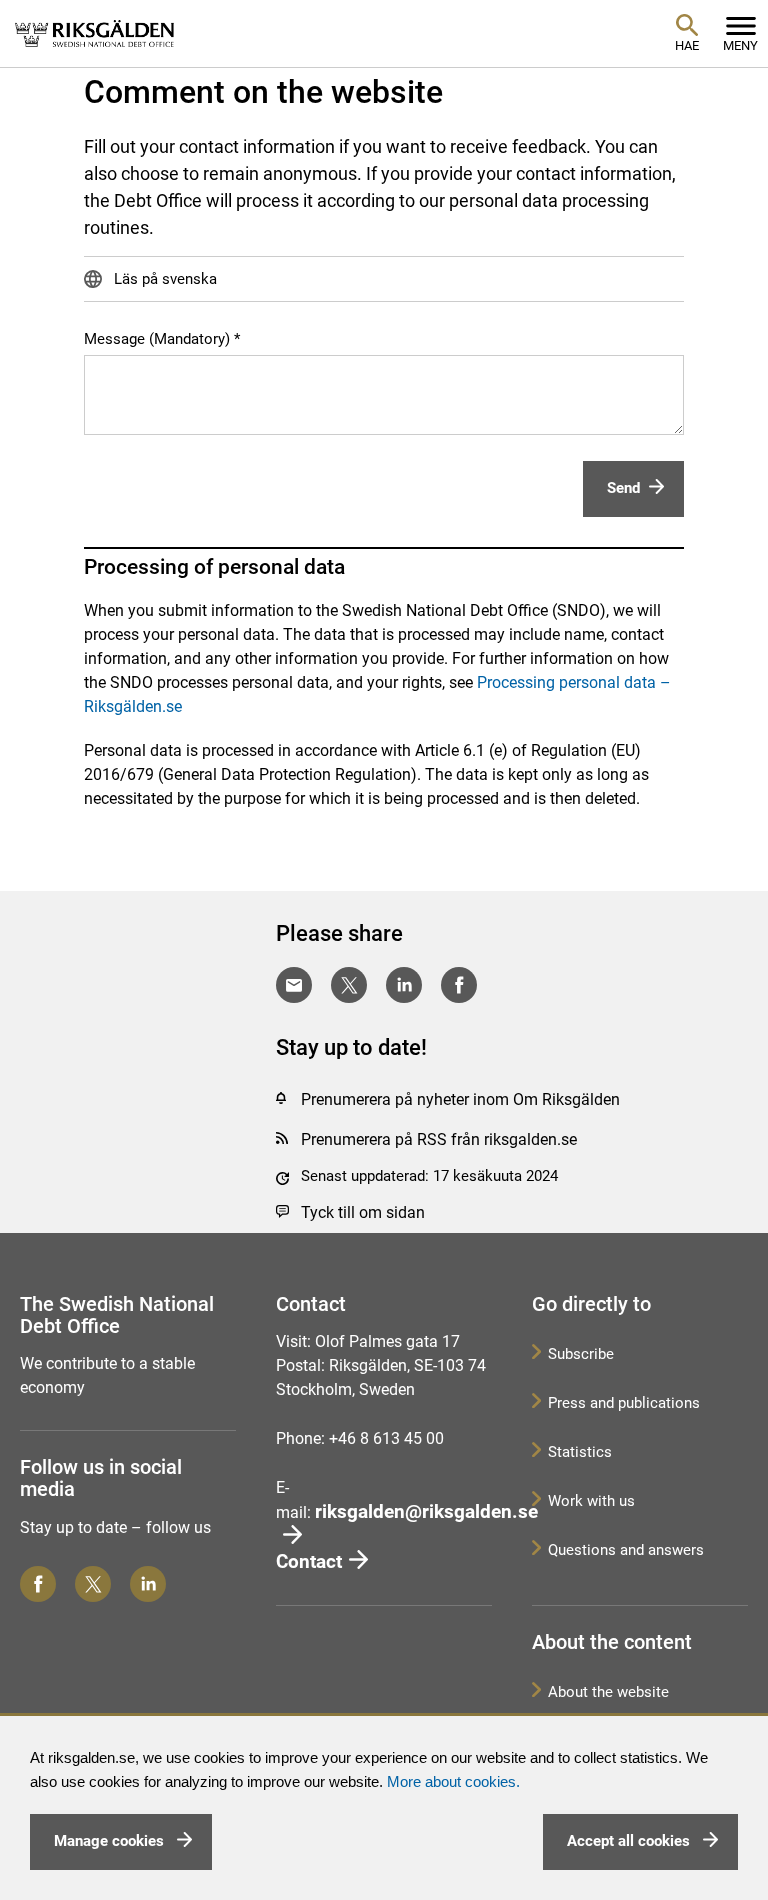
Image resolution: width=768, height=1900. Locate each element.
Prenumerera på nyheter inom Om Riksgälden (460, 1099)
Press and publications (624, 1403)
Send (623, 488)
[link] (95, 33)
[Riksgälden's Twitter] (93, 1584)
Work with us (591, 1501)
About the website (608, 1692)
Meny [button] (740, 45)
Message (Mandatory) (157, 339)
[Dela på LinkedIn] (404, 985)
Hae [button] (687, 45)
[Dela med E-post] (294, 985)
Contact (309, 1561)
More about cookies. (453, 1782)
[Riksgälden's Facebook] (38, 1584)
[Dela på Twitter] (349, 985)
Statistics (580, 1452)
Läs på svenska (163, 279)
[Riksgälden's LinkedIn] (148, 1584)
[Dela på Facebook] (459, 985)
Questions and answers (626, 1550)
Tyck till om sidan (363, 1212)
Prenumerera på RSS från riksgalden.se (439, 1139)
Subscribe (581, 1354)
